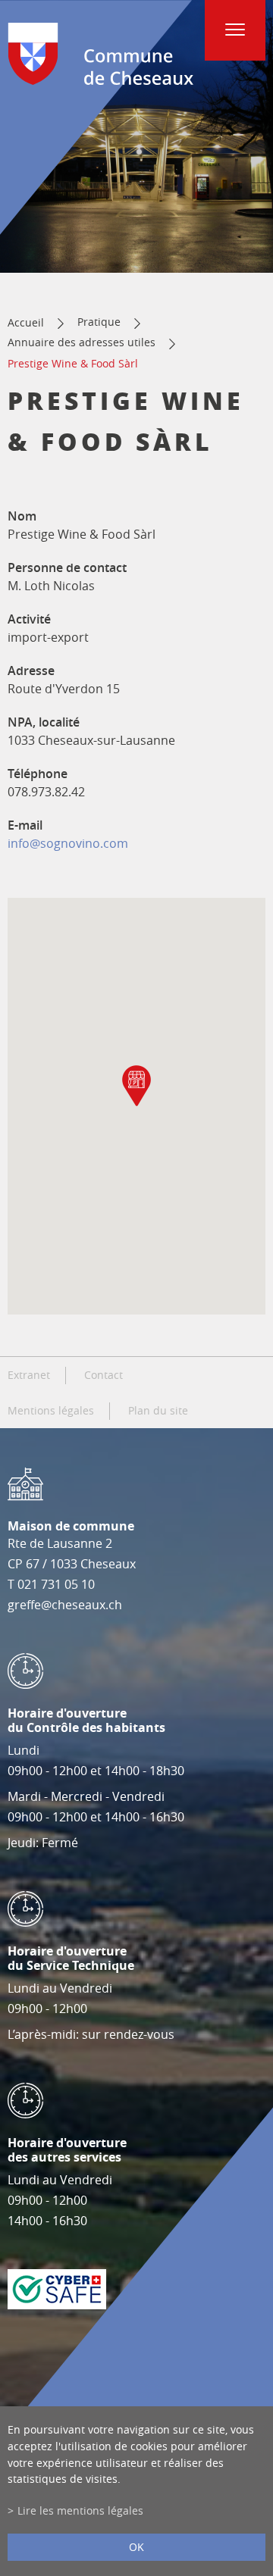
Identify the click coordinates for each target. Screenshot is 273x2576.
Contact (104, 1375)
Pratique (99, 322)
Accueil (26, 322)
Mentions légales (51, 1411)
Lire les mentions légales (80, 2510)
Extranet (29, 1375)
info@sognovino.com (68, 843)
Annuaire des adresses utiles (82, 342)
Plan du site (158, 1411)
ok (136, 2547)
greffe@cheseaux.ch (65, 1605)
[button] (136, 1086)
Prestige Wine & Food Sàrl (73, 363)
